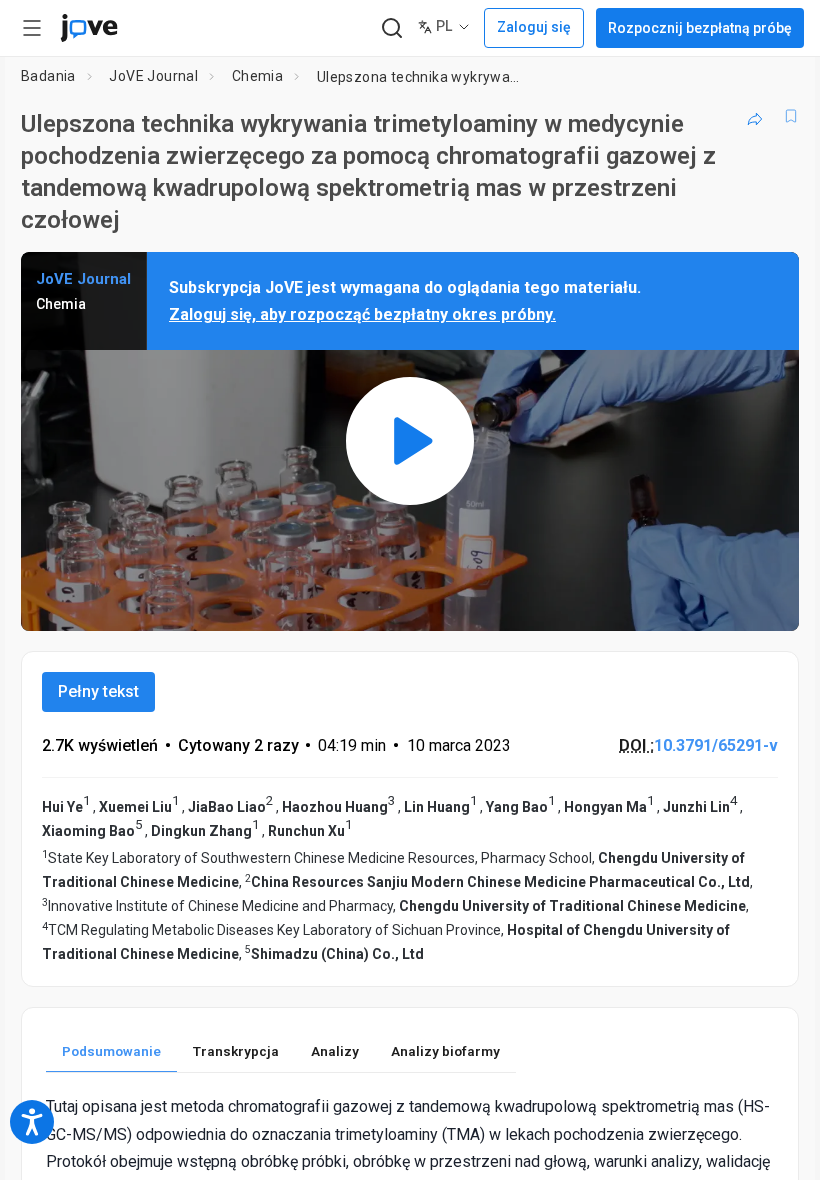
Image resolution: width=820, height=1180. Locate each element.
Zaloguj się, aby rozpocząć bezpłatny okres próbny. (362, 314)
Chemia (257, 76)
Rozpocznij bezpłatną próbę (700, 28)
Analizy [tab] (335, 1051)
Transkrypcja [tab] (236, 1051)
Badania (48, 76)
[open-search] (391, 28)
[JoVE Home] (89, 28)
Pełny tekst (98, 691)
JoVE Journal (153, 76)
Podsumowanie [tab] (111, 1051)
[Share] (755, 116)
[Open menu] (32, 28)
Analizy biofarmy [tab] (445, 1051)
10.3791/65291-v (716, 745)
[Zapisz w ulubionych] (791, 116)
